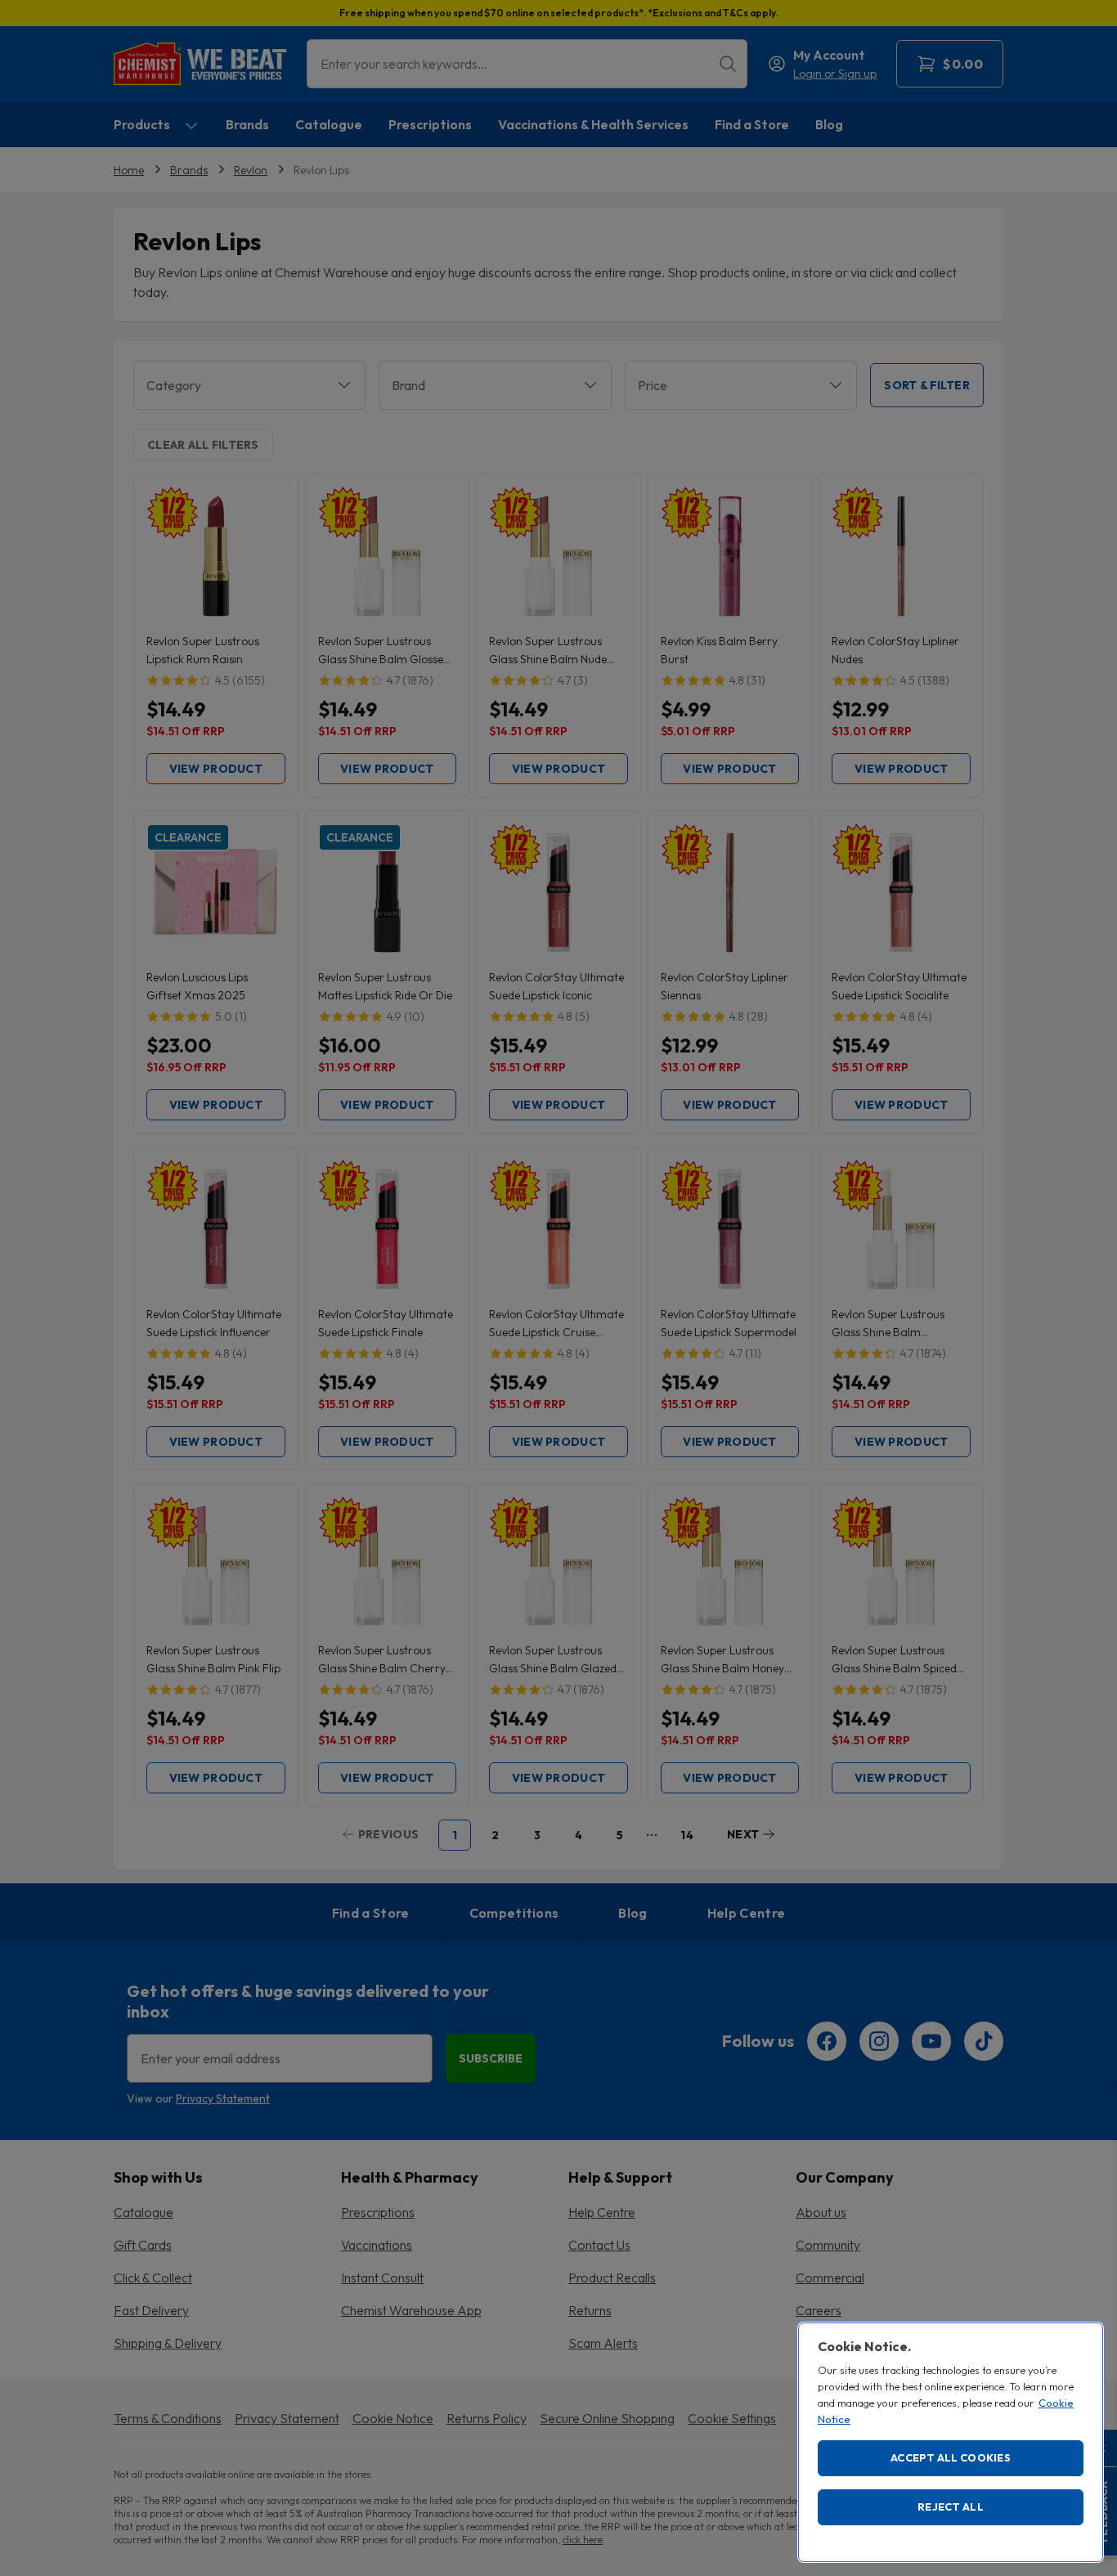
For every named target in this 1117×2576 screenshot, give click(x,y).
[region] (951, 2442)
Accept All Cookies (951, 2457)
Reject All (951, 2506)
